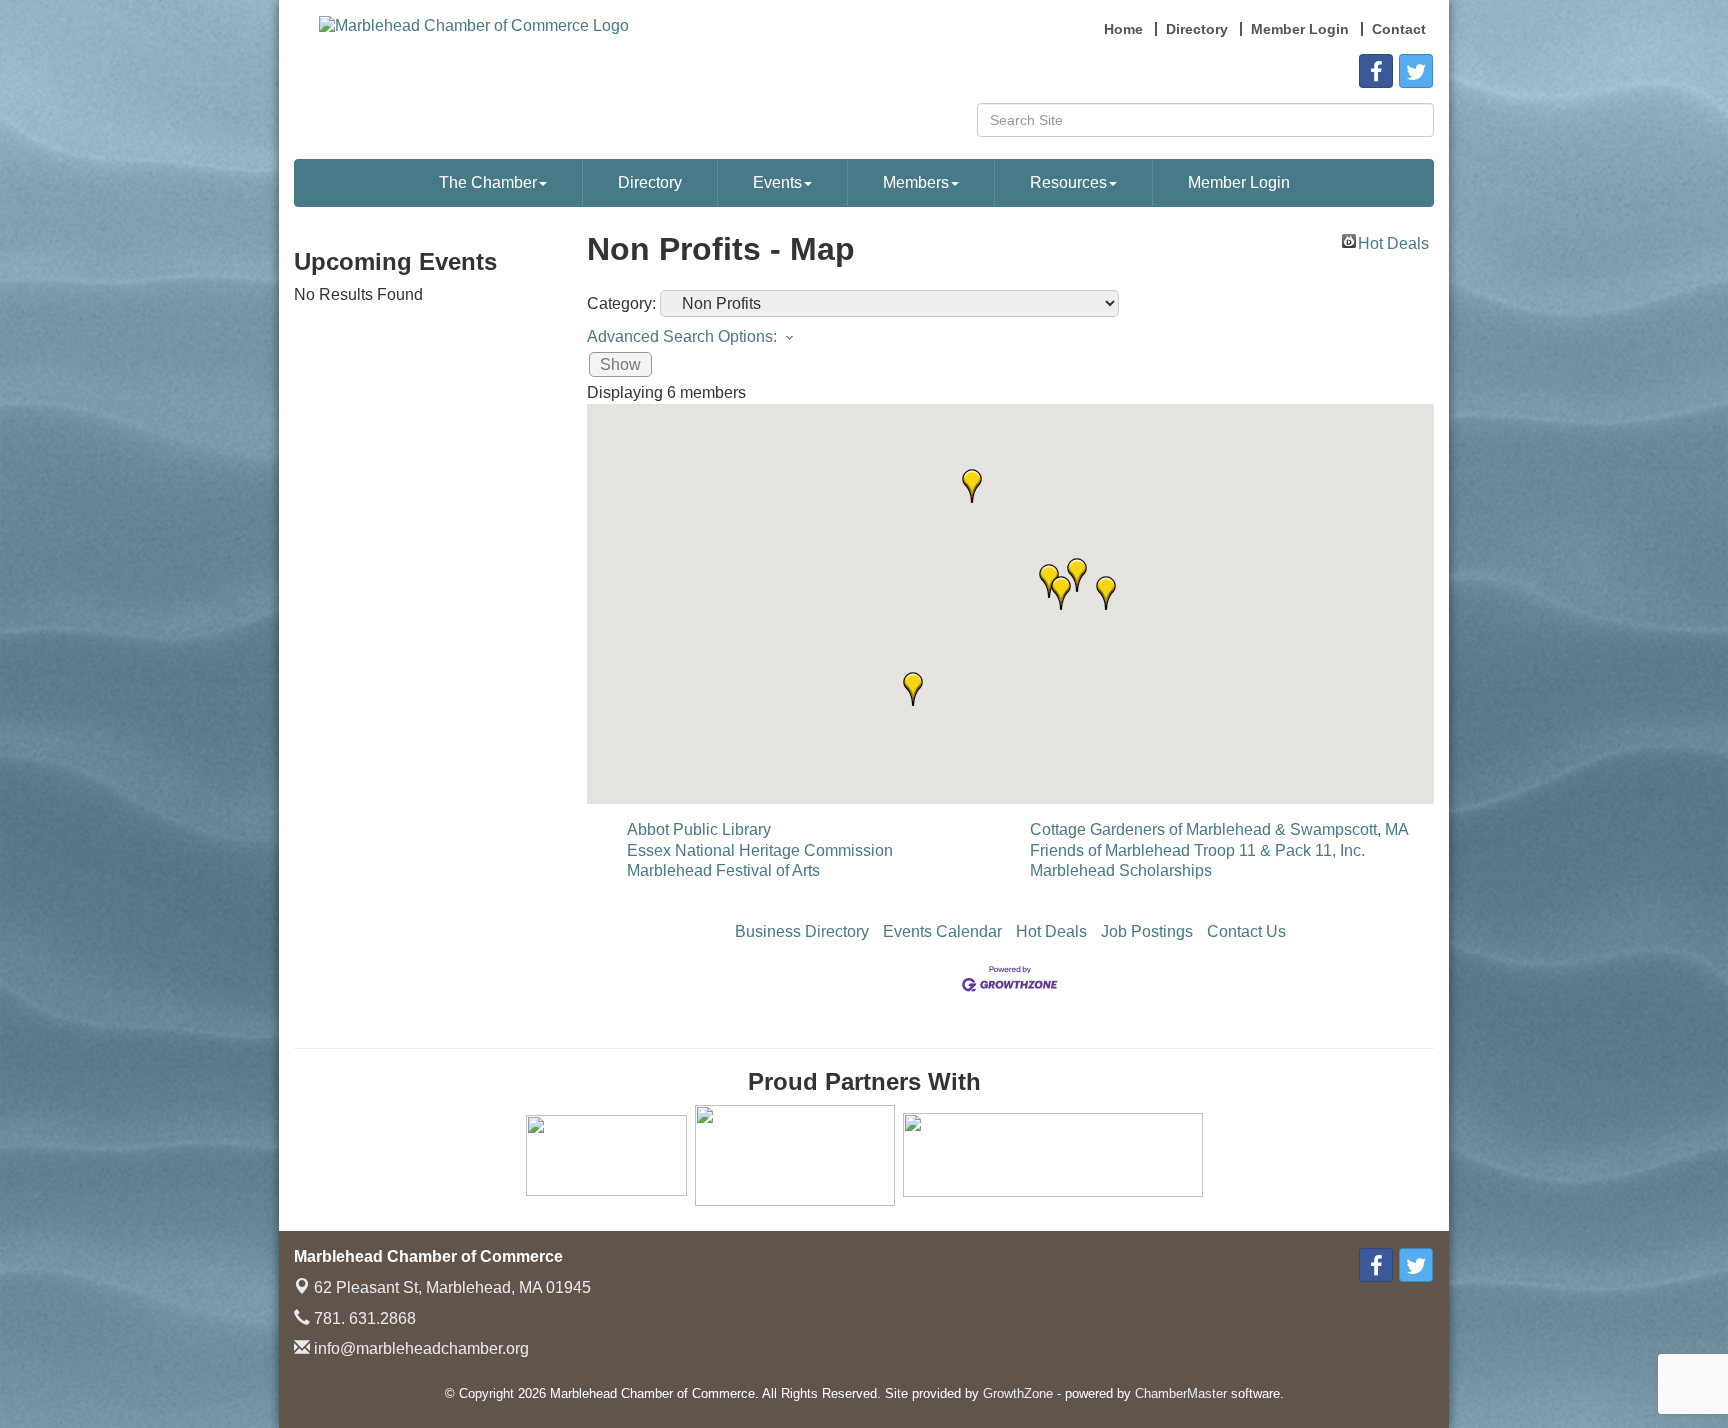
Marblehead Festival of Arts (723, 870)
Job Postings (1147, 931)
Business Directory (802, 931)
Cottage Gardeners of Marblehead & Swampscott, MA (1219, 829)
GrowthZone (1018, 1393)
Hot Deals (1393, 241)
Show (620, 364)
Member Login (1239, 182)
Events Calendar (942, 931)
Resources (1068, 182)
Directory (650, 182)
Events (777, 182)
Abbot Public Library (699, 829)
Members (916, 182)
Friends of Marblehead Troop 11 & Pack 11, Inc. (1197, 850)
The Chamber (488, 182)
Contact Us (1246, 931)
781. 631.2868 (363, 1318)
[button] (1061, 593)
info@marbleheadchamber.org (419, 1348)
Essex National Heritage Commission (760, 850)
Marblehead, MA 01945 (452, 1287)
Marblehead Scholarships (1121, 870)
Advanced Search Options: (682, 336)
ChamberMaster (1181, 1393)
